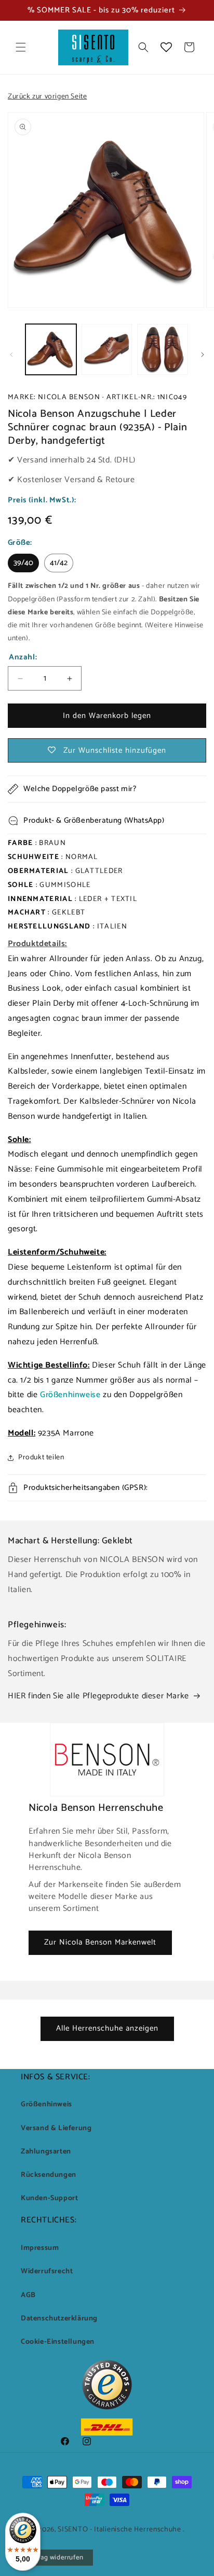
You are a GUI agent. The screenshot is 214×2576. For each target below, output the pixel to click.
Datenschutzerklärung (59, 2319)
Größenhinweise (70, 1395)
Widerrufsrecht (47, 2271)
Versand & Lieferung (56, 2128)
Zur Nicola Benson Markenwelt (100, 1942)
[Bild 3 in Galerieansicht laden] (163, 349)
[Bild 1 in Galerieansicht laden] (51, 349)
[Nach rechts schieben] (203, 355)
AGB (28, 2295)
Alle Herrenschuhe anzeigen (107, 2028)
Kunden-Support (49, 2198)
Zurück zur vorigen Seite (47, 97)
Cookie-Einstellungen (58, 2342)
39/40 (23, 563)
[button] (21, 47)
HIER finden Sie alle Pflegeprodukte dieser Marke (98, 1696)
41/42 (59, 563)
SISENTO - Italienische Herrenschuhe (119, 2530)
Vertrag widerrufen (54, 2558)
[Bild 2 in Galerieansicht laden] (107, 349)
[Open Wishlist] (166, 47)
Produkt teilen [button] (41, 1458)
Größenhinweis (46, 2105)
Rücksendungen (49, 2175)
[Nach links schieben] (11, 355)
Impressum (40, 2248)
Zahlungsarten (46, 2152)
